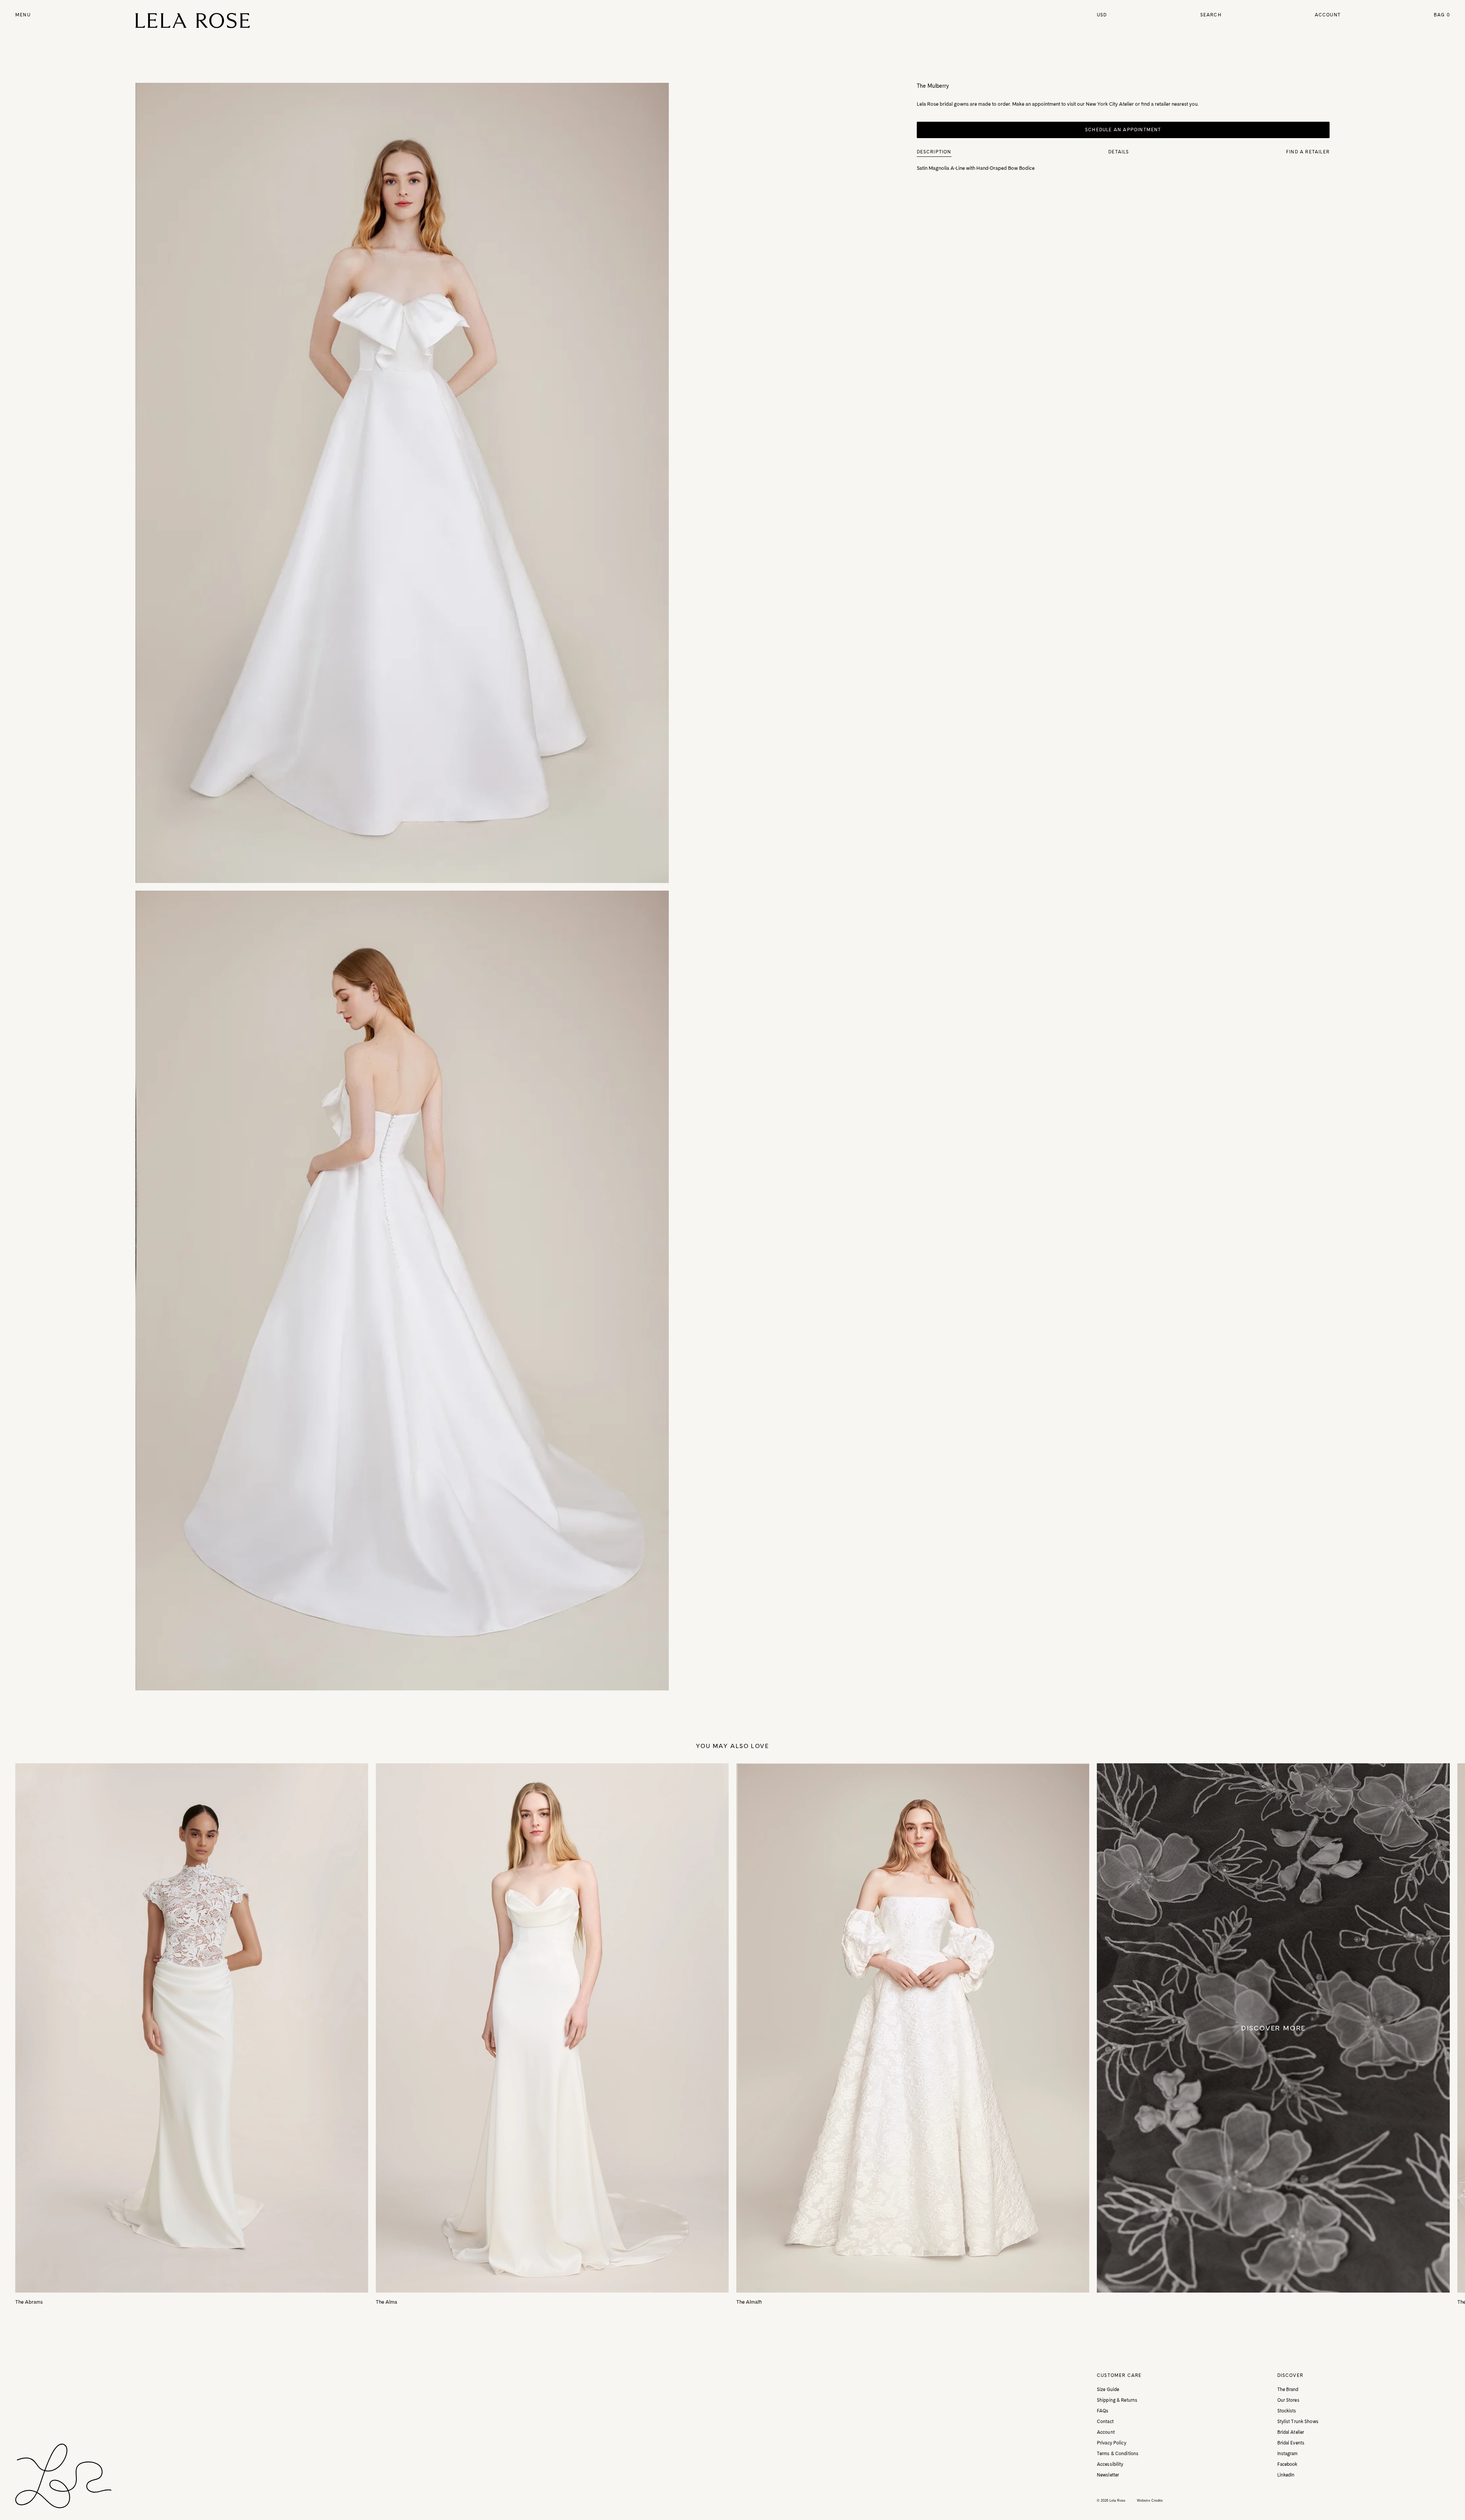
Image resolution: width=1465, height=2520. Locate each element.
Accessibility (1110, 2464)
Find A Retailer (1308, 152)
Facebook (1287, 2464)
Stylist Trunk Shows (1298, 2422)
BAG (1442, 15)
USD (1102, 15)
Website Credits (1150, 2501)
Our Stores (1288, 2400)
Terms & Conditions (1118, 2454)
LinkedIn (1286, 2475)
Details (1119, 152)
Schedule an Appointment (1123, 130)
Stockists (1287, 2411)
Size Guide (1108, 2389)
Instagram (1288, 2454)
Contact (1105, 2422)
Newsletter (1108, 2475)
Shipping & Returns (1117, 2400)
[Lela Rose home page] (193, 21)
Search (1211, 15)
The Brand (1288, 2389)
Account (1328, 15)
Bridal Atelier (1291, 2432)
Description (934, 152)
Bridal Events (1291, 2443)
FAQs (1103, 2411)
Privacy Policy (1112, 2443)
